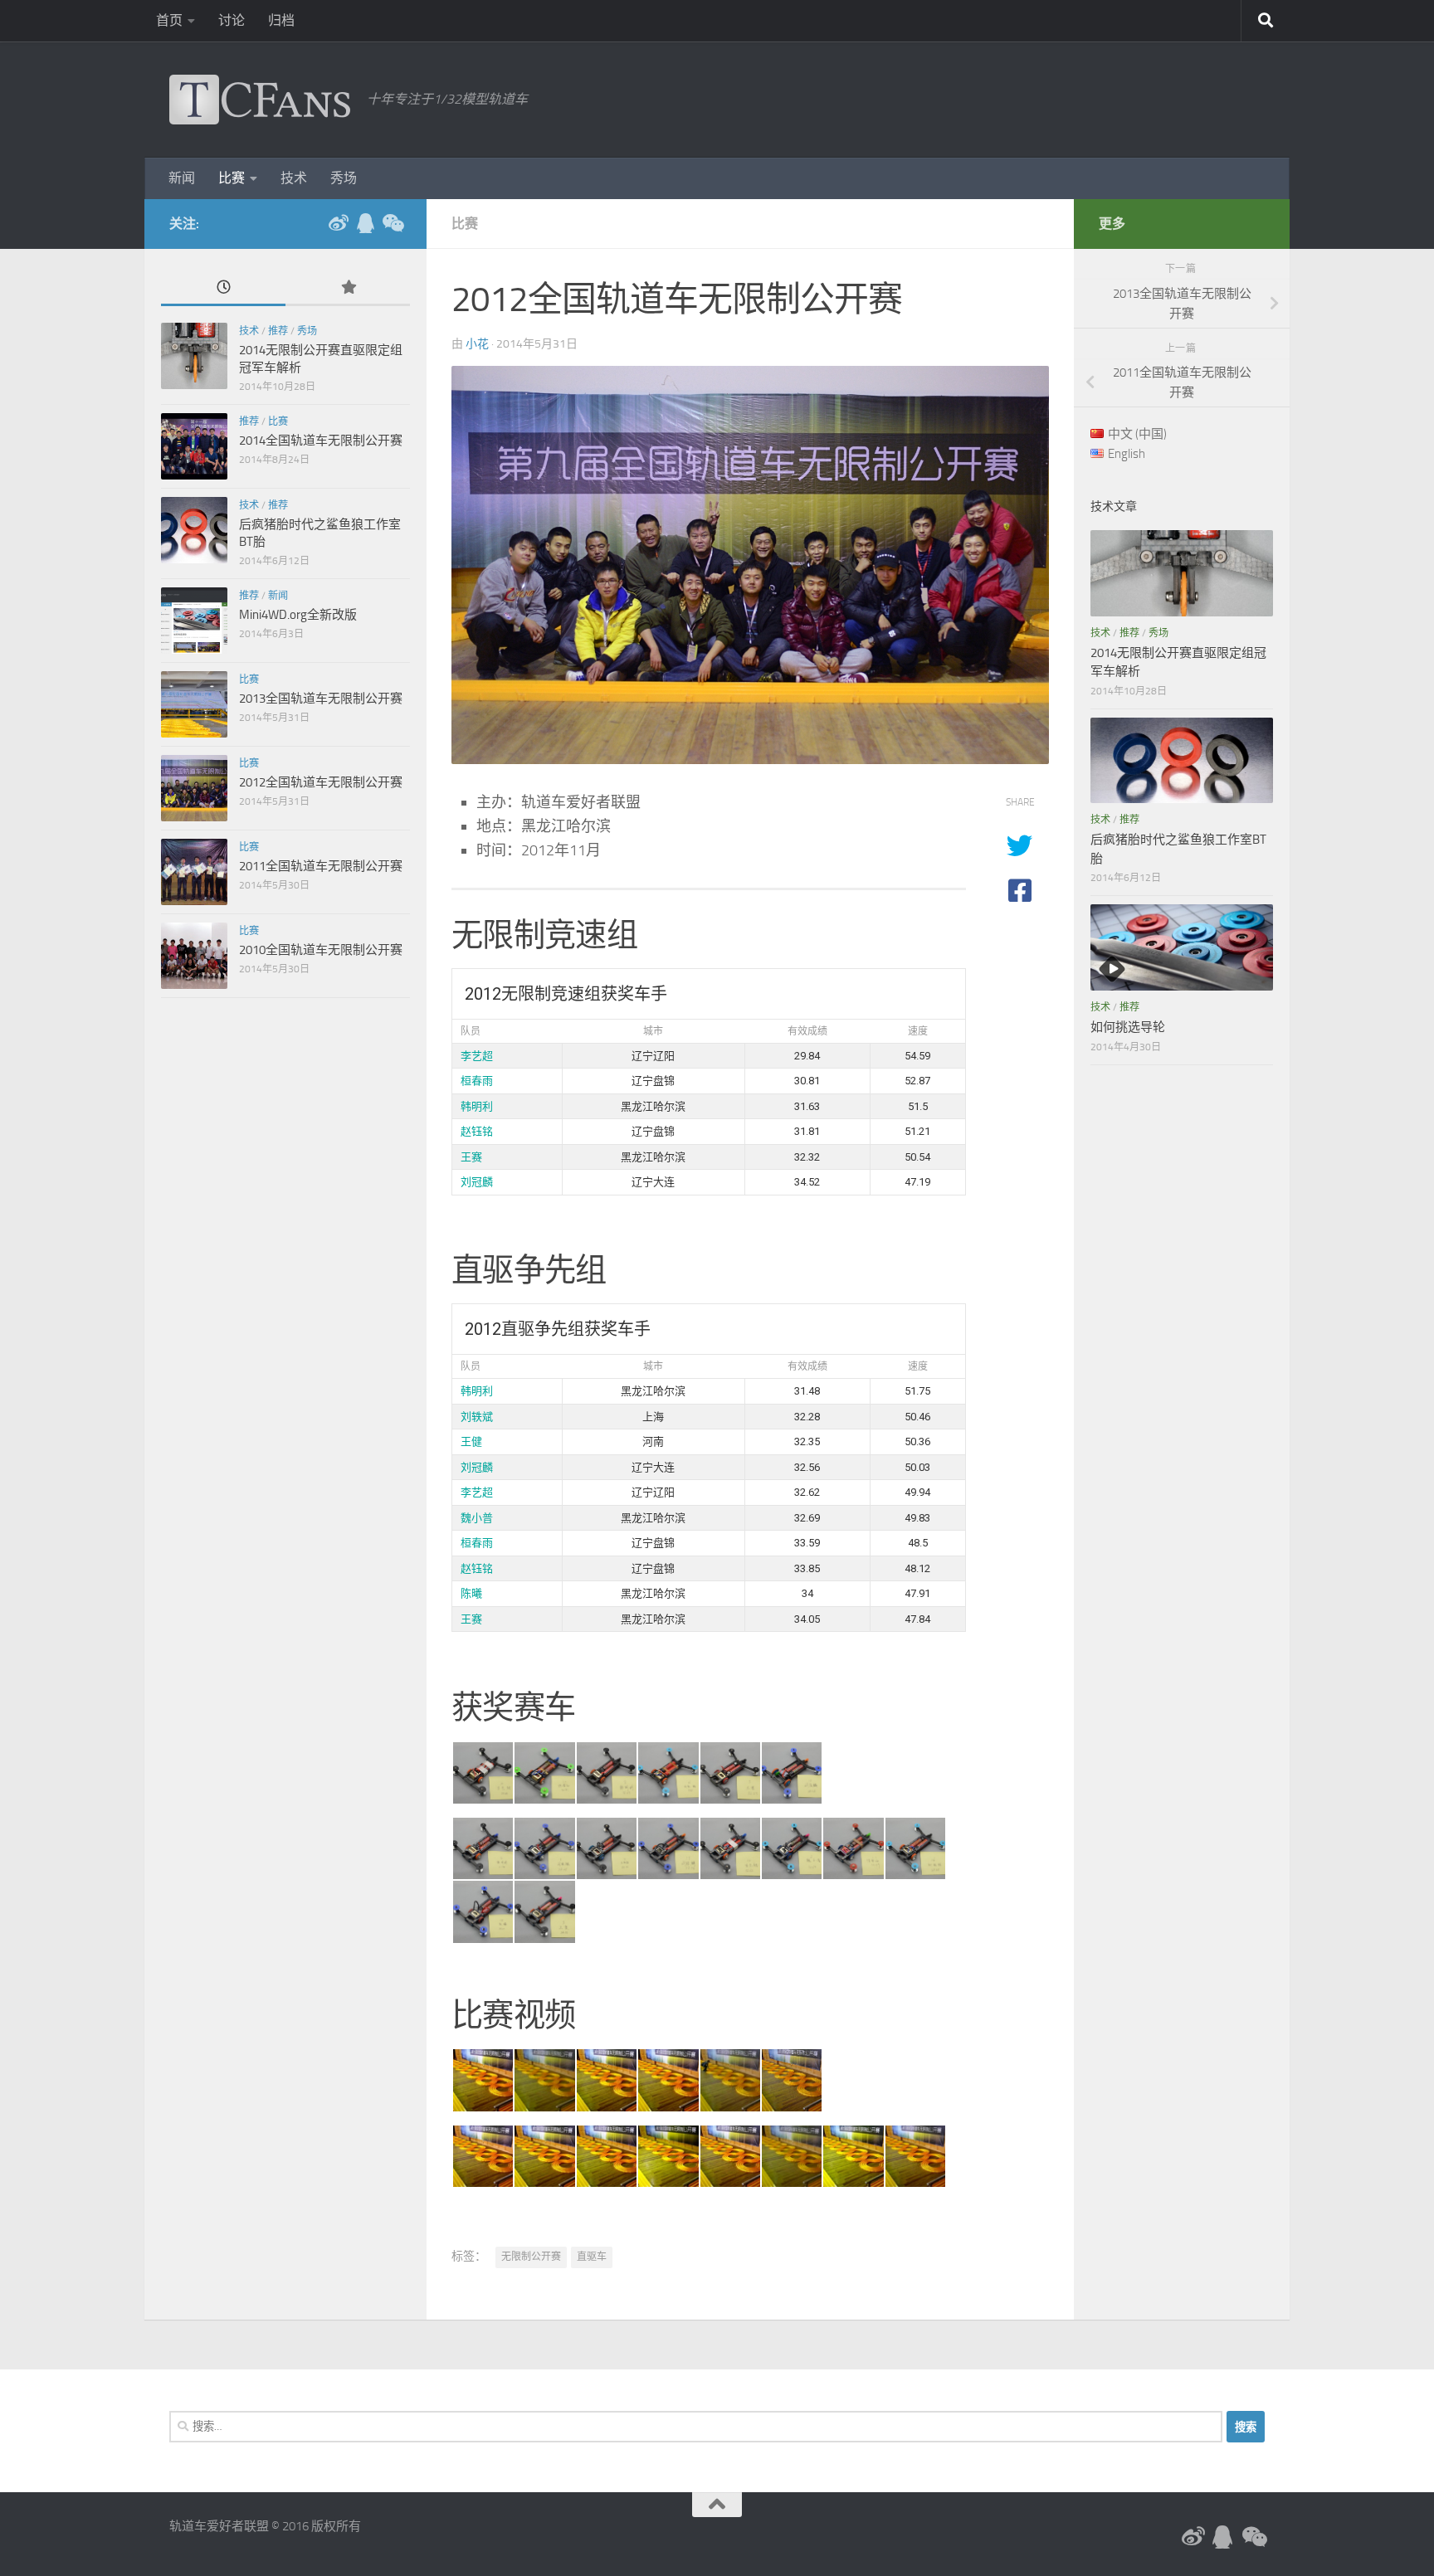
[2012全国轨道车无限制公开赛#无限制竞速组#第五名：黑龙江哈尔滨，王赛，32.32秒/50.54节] (729, 1773)
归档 (281, 20)
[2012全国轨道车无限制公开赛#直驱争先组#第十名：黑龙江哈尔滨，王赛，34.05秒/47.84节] (544, 1911)
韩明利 (477, 1106)
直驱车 (592, 2257)
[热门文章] (348, 288)
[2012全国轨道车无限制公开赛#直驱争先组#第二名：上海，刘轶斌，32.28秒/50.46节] (544, 1848)
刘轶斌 (477, 1417)
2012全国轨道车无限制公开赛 (321, 782)
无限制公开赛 (531, 2257)
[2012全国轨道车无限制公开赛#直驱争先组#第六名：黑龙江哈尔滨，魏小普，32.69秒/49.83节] (791, 1848)
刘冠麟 (477, 1182)
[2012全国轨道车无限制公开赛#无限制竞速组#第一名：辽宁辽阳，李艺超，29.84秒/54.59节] (482, 1773)
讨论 (232, 20)
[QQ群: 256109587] (365, 223)
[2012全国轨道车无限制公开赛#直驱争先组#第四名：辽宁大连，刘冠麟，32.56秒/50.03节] (667, 1848)
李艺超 (477, 1056)
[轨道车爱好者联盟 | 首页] (260, 100)
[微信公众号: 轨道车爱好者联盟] (392, 223)
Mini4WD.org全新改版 (298, 615)
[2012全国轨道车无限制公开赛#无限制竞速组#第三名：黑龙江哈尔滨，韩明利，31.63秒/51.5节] (606, 1773)
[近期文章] (223, 288)
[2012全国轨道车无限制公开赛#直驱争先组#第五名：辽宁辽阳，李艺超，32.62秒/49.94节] (729, 1848)
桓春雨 (477, 1081)
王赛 (471, 1157)
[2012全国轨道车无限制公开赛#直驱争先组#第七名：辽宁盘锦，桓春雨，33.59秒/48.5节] (852, 1848)
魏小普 (477, 1518)
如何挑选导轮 (1128, 1027)
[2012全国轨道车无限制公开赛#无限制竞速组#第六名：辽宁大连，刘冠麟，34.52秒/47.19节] (791, 2080)
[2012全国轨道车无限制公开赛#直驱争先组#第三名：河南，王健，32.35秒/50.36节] (606, 1848)
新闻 (182, 178)
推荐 (278, 331)
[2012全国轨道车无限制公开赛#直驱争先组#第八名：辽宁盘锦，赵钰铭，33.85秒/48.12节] (915, 1848)
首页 (169, 20)
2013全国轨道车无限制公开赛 (321, 699)
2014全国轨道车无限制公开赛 (321, 441)
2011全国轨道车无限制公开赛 (321, 866)
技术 (294, 178)
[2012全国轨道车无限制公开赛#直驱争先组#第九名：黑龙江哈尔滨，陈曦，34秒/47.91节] (482, 1911)
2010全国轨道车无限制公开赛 (321, 950)
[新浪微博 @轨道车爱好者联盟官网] (339, 223)
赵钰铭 (477, 1131)
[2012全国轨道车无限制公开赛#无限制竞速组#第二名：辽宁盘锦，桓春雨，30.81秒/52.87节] (544, 1773)
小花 (477, 344)
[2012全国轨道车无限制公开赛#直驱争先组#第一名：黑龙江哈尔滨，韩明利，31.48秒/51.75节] (482, 1848)
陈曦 (471, 1593)
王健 (471, 1441)
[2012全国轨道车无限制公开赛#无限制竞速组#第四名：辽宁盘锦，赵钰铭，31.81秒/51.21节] (667, 1773)
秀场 (344, 178)
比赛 (232, 178)
